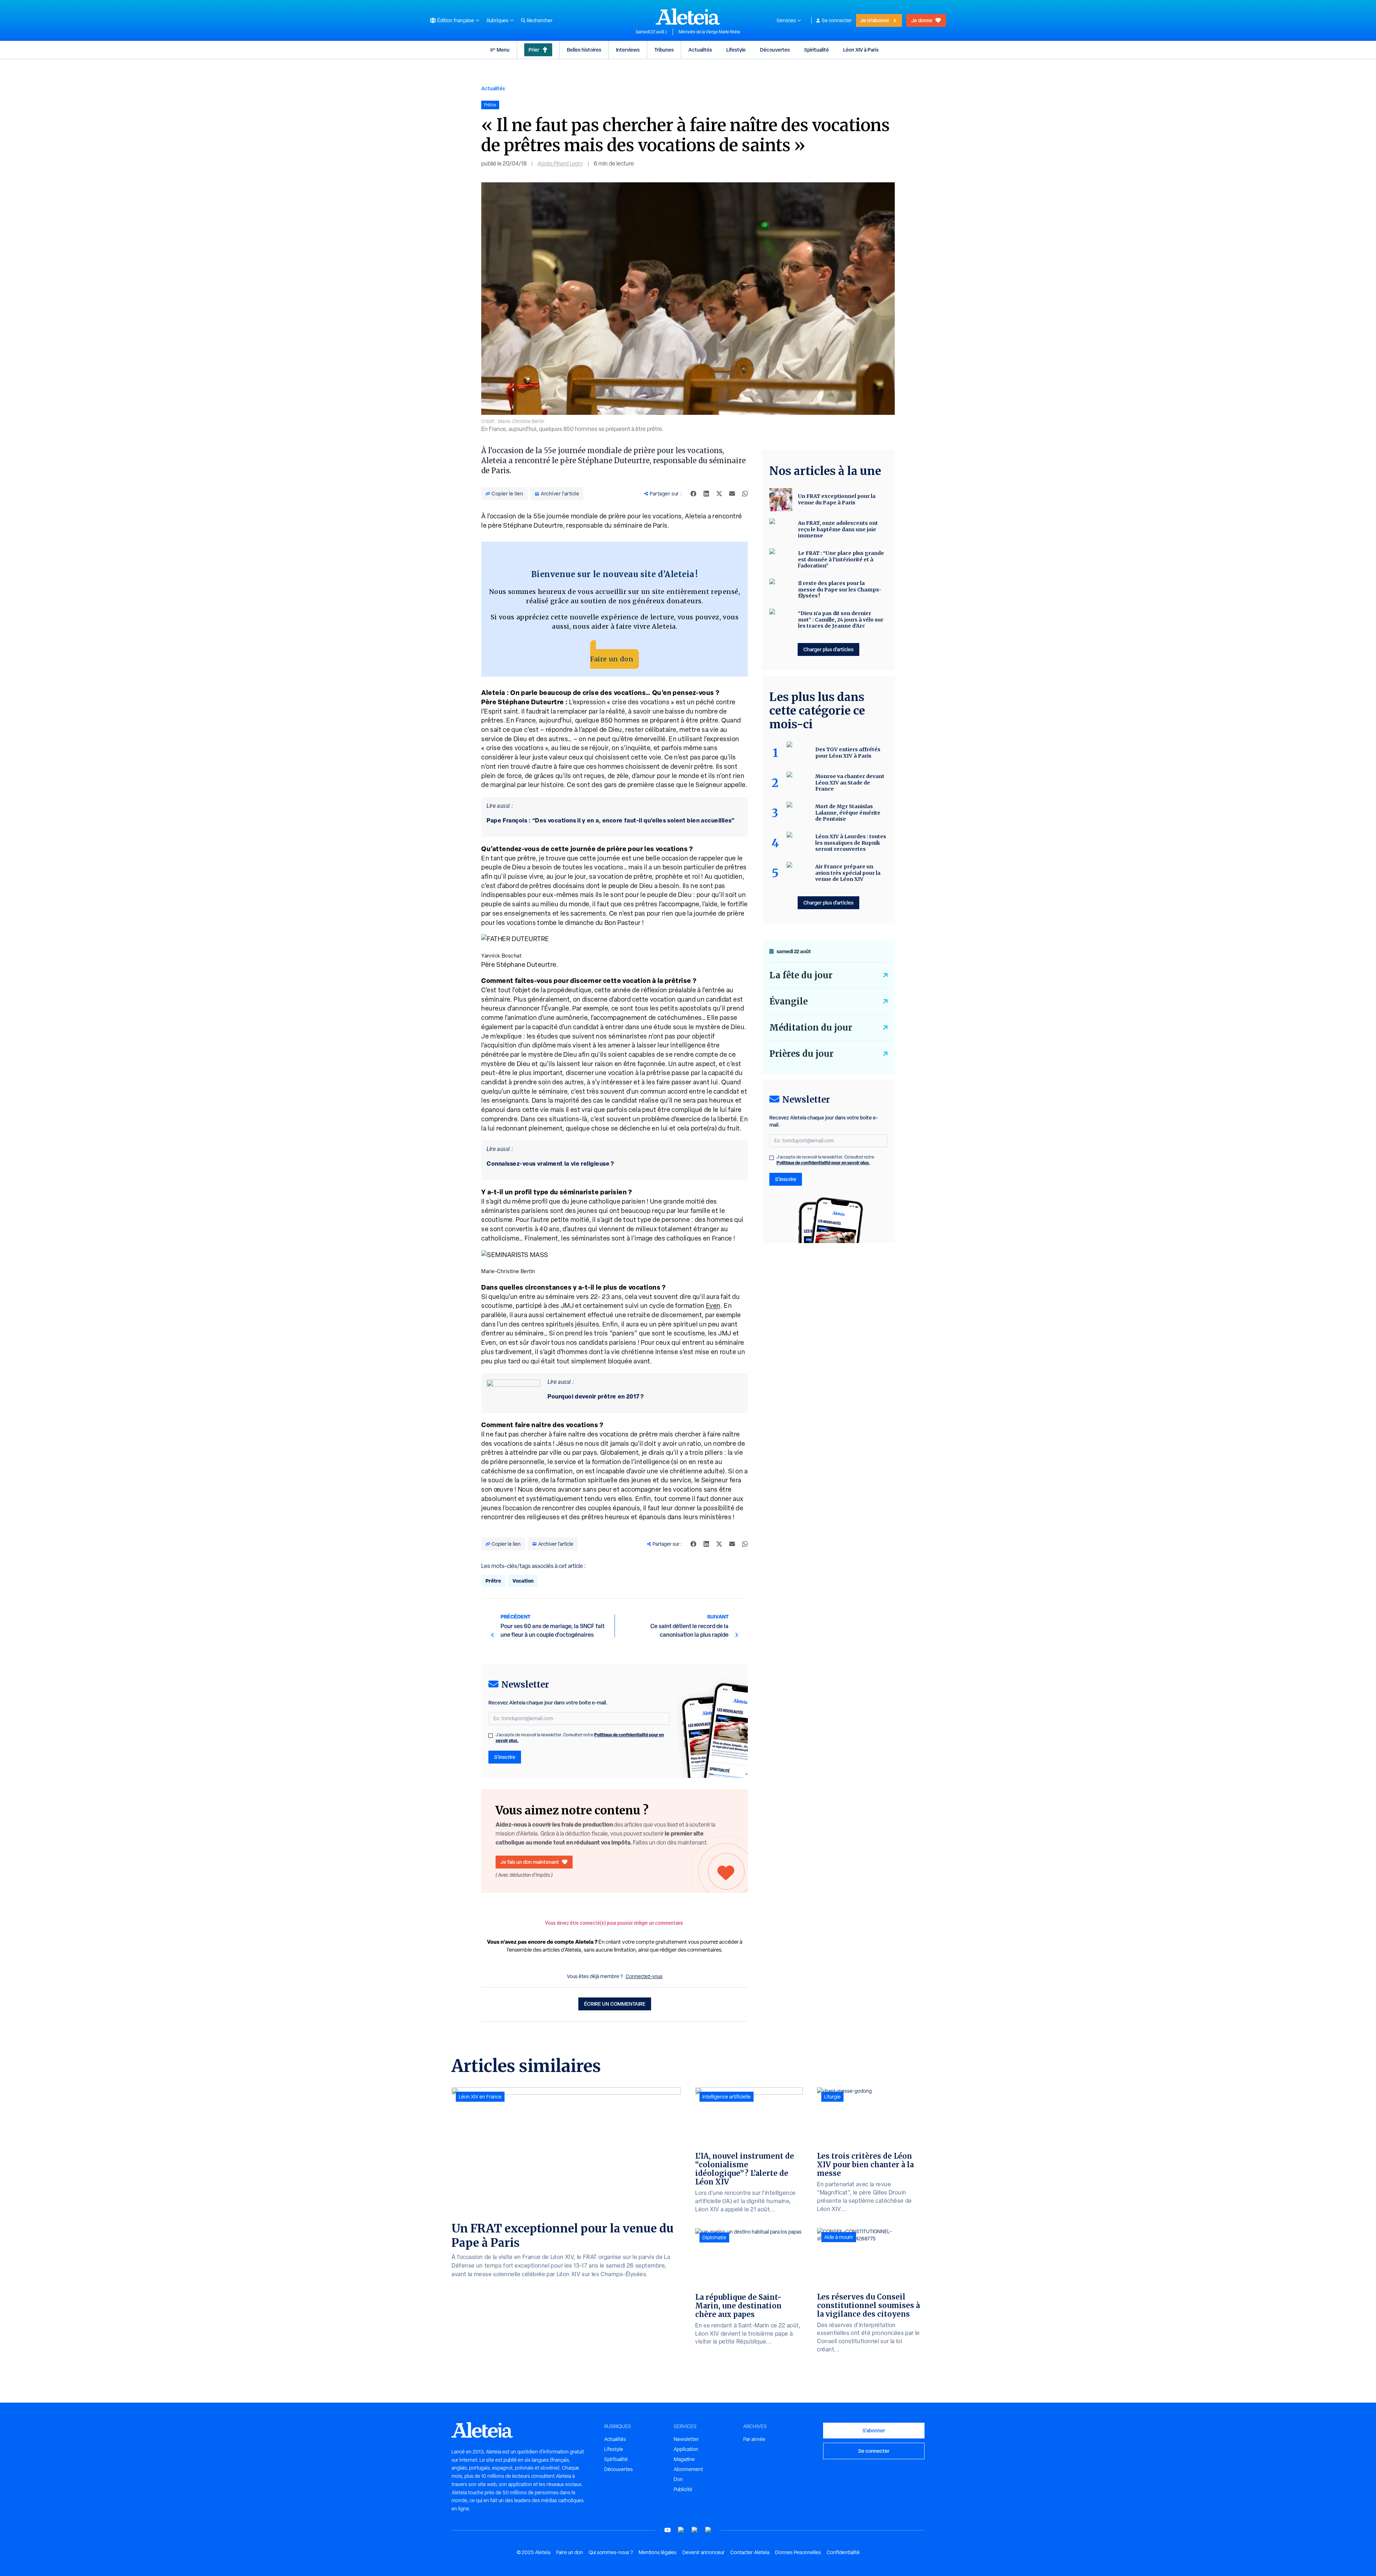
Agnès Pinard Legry (560, 164)
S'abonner (874, 2430)
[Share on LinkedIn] (706, 494)
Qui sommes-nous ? (611, 2552)
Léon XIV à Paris (861, 50)
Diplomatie (714, 2237)
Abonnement (688, 2469)
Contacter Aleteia (750, 2552)
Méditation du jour (811, 1028)
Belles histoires (584, 50)
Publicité (683, 2489)
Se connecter (837, 20)
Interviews (628, 50)
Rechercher (540, 20)
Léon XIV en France (480, 2097)
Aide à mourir (839, 2237)
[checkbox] (491, 1736)
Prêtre (493, 1581)
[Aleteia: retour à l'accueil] (688, 16)
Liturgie (832, 2097)
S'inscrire (505, 1757)
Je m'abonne (875, 20)
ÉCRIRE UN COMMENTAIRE (615, 2004)
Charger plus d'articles (828, 649)
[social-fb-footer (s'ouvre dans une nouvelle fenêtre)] (681, 2530)
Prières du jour (801, 1054)
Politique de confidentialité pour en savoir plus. (823, 1163)
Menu (503, 50)
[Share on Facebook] (693, 494)
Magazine (684, 2459)
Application (686, 2449)
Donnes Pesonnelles (798, 2552)
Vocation (523, 1581)
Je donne (922, 20)
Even (713, 1306)
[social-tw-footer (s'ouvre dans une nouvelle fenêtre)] (695, 2530)
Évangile (789, 1001)
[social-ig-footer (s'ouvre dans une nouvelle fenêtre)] (708, 2530)
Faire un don (612, 659)
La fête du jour (801, 975)
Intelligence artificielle (727, 2097)
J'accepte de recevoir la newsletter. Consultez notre (580, 1738)
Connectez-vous (644, 1976)
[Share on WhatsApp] (745, 494)
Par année (754, 2439)
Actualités (700, 50)
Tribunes (664, 50)
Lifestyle (736, 50)
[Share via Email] (732, 494)
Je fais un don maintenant (530, 1862)
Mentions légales (658, 2552)
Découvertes (775, 50)
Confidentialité (843, 2552)
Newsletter (686, 2439)
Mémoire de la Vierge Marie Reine (709, 32)
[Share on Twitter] (719, 494)
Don (678, 2479)
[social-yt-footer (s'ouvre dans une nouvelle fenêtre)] (668, 2530)
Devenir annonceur (703, 2552)
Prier (534, 50)
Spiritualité (816, 50)
